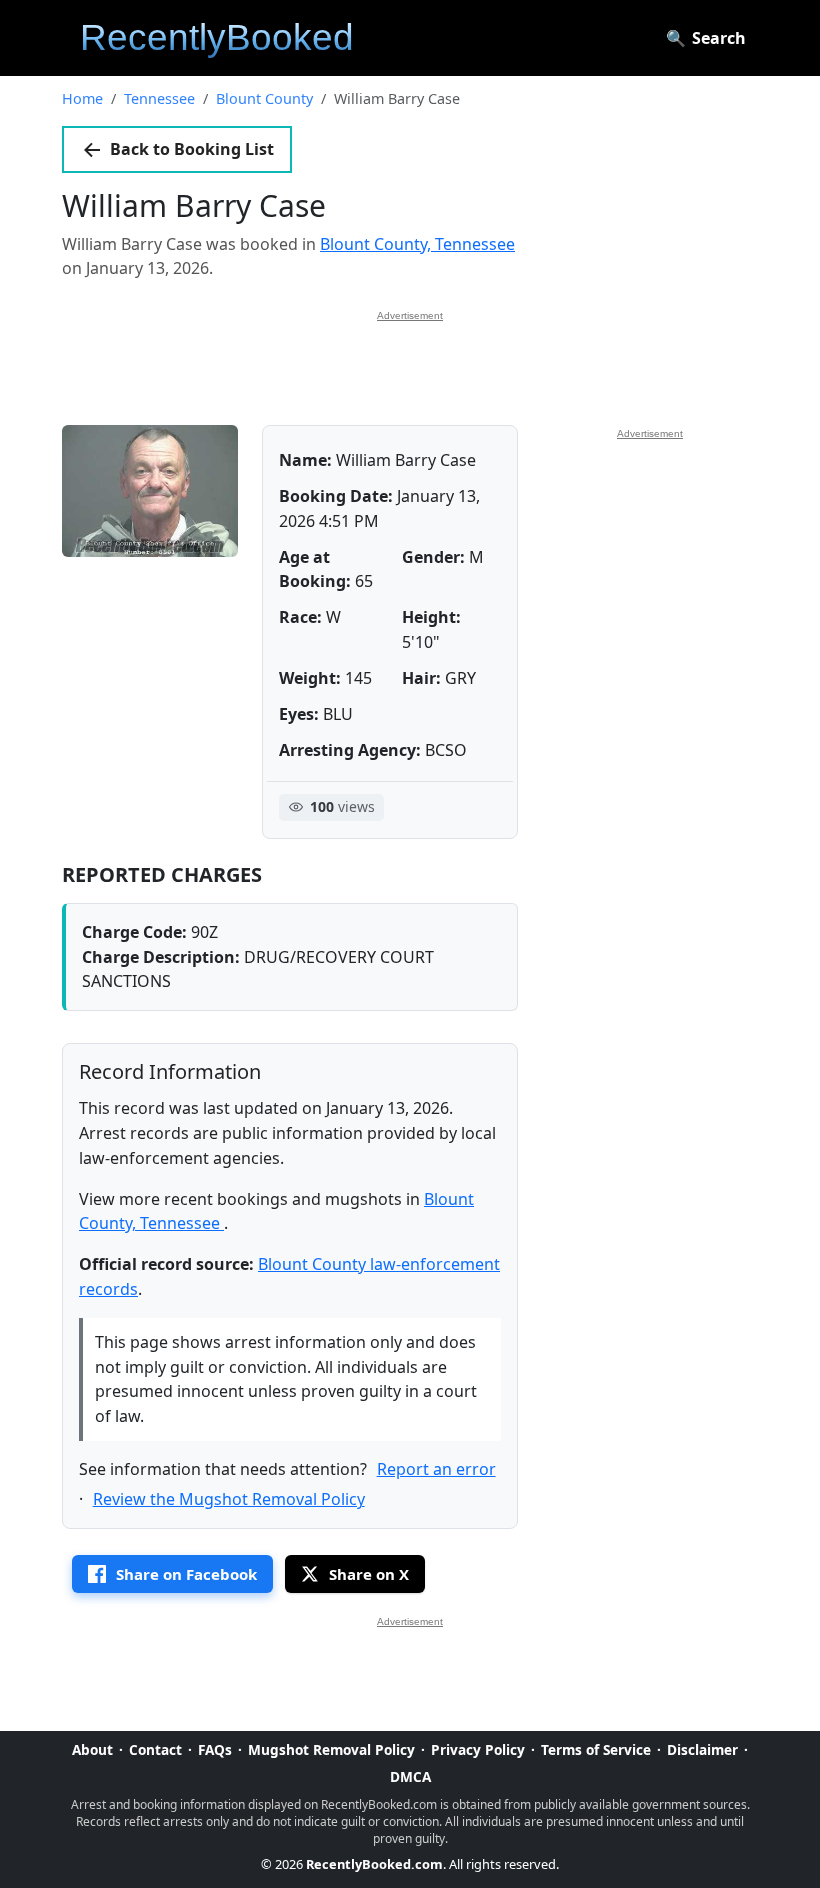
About (92, 1749)
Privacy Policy (478, 1749)
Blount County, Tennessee (417, 244)
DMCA (410, 1776)
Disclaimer (702, 1749)
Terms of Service (596, 1749)
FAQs (215, 1749)
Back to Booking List (192, 149)
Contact (155, 1749)
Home (82, 98)
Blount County (264, 98)
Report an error (436, 1469)
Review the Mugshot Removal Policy (229, 1499)
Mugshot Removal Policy (331, 1749)
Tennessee (159, 98)
